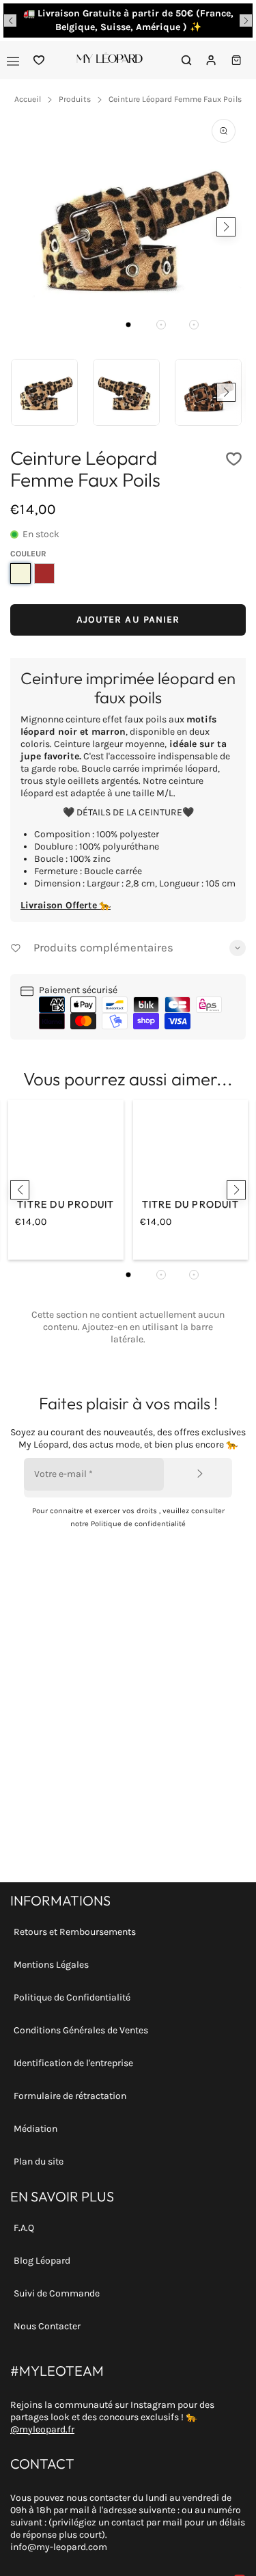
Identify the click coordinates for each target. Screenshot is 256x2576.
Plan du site (39, 2161)
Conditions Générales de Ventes (81, 2030)
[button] (10, 21)
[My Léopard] (110, 60)
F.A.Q (24, 2228)
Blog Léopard (42, 2261)
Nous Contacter (47, 2326)
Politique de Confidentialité (72, 1997)
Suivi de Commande (57, 2293)
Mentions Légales (51, 1965)
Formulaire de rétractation (70, 2096)
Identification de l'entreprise (73, 2063)
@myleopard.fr (42, 2429)
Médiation (35, 2129)
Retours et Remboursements (75, 1932)
